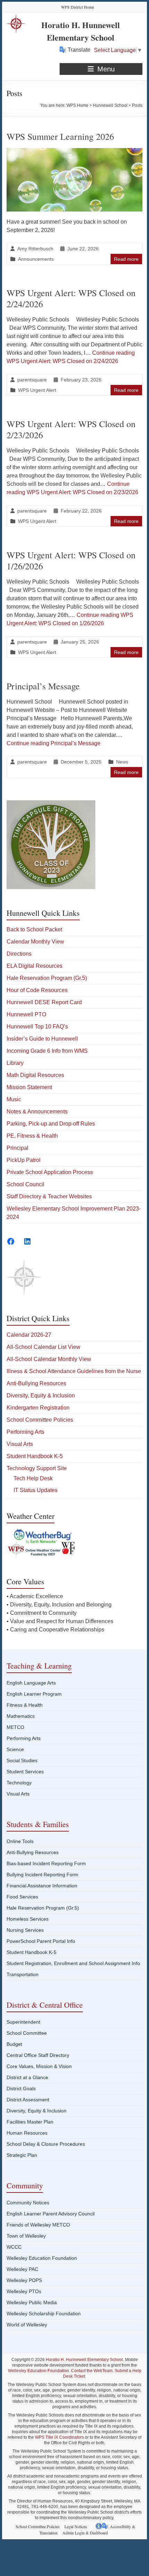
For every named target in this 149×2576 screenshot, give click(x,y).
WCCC (14, 2247)
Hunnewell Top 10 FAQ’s (37, 1027)
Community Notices (28, 2203)
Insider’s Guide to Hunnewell (42, 1039)
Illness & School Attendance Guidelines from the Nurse (74, 1371)
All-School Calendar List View (43, 1347)
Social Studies (22, 1760)
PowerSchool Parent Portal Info (41, 1941)
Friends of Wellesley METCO (38, 2225)
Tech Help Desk (33, 1478)
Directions (19, 954)
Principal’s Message (43, 686)
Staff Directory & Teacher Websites (49, 1196)
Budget (14, 2044)
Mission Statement (29, 1087)
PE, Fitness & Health (32, 1136)
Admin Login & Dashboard (85, 2533)
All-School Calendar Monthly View (49, 1359)
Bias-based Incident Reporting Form (46, 1863)
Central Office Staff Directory (38, 2055)
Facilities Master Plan (30, 2122)
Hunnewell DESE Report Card (44, 1002)
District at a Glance (27, 2077)
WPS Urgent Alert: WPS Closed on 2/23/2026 (71, 429)
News (122, 762)
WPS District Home (77, 7)
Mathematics (21, 1716)
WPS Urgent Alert (37, 390)
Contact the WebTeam (92, 2371)
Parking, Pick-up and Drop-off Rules (51, 1124)
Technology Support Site (37, 1468)
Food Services (22, 1897)
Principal (17, 1148)
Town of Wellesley (26, 2236)
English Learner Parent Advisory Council (51, 2214)
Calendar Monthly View (35, 942)
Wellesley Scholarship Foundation (44, 2314)
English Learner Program (34, 1694)
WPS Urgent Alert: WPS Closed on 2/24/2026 (71, 298)
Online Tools (20, 1841)
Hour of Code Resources (37, 990)
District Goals (21, 2088)
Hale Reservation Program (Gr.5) (47, 978)
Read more (126, 259)
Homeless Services (28, 1919)
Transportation (23, 1974)
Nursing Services (25, 1930)
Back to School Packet (34, 929)
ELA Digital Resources (34, 966)
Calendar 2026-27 (29, 1335)
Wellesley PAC (22, 2269)
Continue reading (54, 743)
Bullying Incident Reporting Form (42, 1875)
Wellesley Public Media (32, 2302)
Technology (19, 1783)
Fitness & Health (25, 1705)
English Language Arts (31, 1683)
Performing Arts (25, 1432)
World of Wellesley (27, 2325)
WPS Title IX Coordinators (59, 2437)
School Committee (27, 2033)
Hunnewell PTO (26, 1014)
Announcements (36, 259)
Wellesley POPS (24, 2280)
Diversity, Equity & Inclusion (41, 1395)
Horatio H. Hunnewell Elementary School (81, 31)
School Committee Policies (40, 1420)
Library (15, 1063)
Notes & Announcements (37, 1112)
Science (15, 1749)
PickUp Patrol (24, 1160)
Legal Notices (76, 2526)
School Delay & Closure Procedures (46, 2144)
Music (14, 1099)
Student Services (25, 1772)
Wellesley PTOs (24, 2291)
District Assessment (28, 2100)
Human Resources (27, 2133)
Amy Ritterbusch (35, 249)
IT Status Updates (36, 1490)
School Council (25, 1184)
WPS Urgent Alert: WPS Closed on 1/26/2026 (71, 560)
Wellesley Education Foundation (42, 2258)
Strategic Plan (22, 2155)
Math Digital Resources (35, 1075)
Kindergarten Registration (38, 1408)
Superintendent (23, 2022)
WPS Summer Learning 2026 (60, 136)
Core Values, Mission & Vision (39, 2066)
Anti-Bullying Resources (36, 1383)
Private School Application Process (50, 1172)
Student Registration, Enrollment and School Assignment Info (73, 1963)
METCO (15, 1727)
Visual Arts (20, 1444)
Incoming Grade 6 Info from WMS (47, 1051)
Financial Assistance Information (42, 1886)
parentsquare (32, 380)
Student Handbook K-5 (35, 1456)
